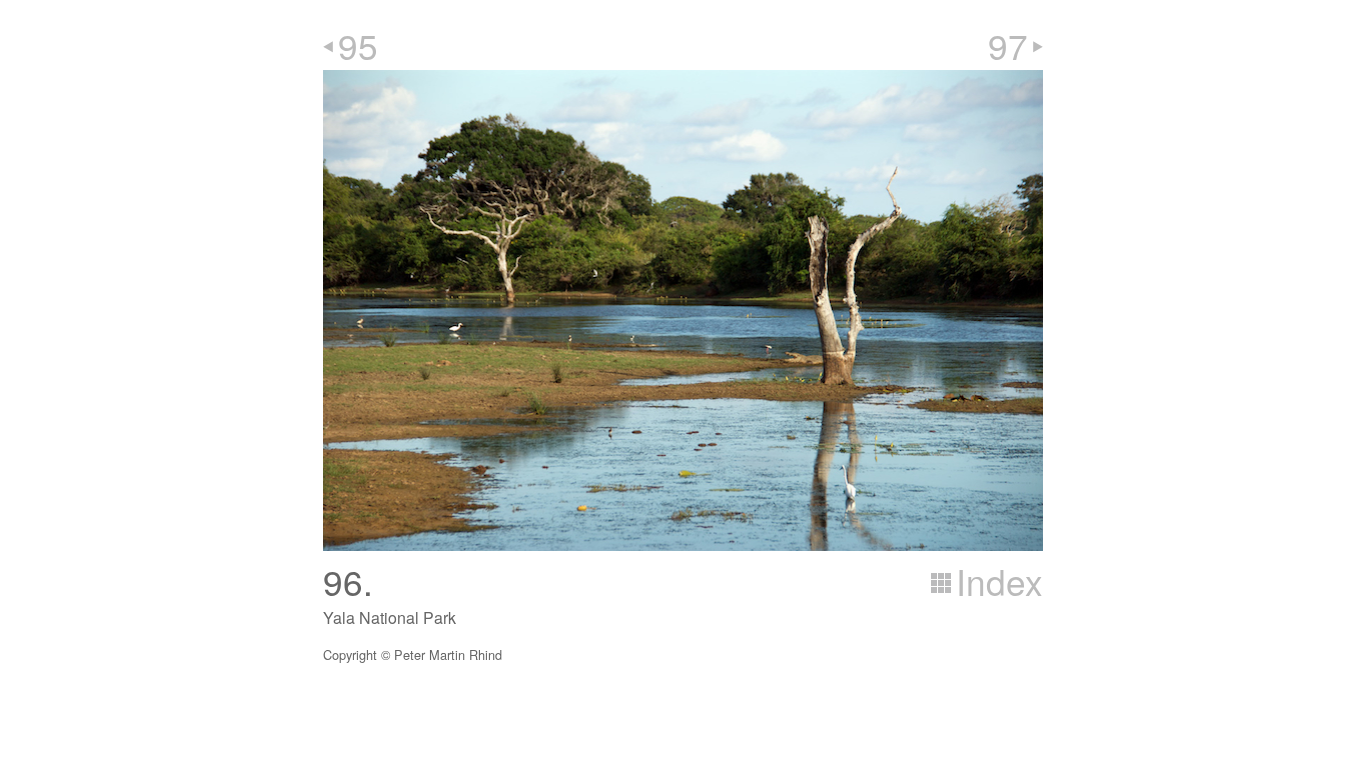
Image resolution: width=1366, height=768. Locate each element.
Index (999, 581)
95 (358, 45)
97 (1008, 45)
